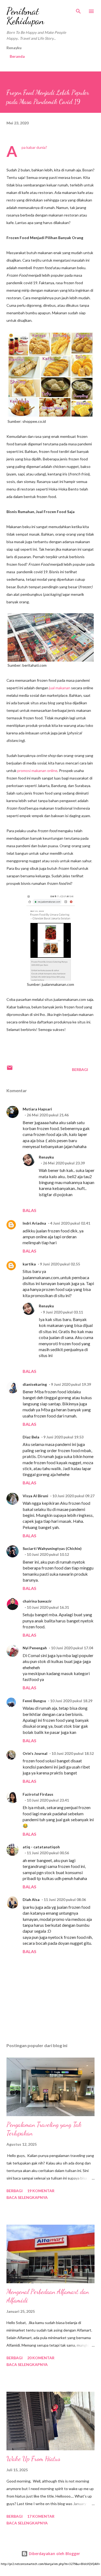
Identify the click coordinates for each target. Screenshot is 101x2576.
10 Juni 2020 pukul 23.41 (48, 1800)
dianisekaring (35, 1384)
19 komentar (41, 2191)
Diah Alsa (31, 1899)
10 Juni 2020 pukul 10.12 (48, 1554)
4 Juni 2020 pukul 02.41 (70, 1223)
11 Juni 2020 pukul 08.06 (65, 1899)
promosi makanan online (37, 771)
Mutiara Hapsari (37, 1109)
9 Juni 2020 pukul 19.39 (71, 1384)
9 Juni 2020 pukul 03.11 (63, 1312)
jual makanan (60, 688)
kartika (29, 1264)
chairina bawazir (37, 1601)
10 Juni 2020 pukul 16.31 (48, 1607)
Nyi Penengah (35, 1648)
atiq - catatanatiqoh (41, 1847)
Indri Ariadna (34, 1223)
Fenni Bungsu (34, 1701)
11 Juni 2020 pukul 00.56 (48, 1853)
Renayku (46, 1157)
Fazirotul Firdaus (38, 1794)
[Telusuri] (78, 10)
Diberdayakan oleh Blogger (54, 2554)
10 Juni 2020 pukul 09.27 (73, 1496)
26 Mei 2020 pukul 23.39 (64, 1163)
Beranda (17, 56)
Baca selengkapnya (27, 2197)
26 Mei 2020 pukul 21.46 (48, 1115)
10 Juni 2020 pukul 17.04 (72, 1648)
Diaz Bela (31, 1437)
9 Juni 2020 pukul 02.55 (60, 1264)
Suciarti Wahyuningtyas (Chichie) (52, 1548)
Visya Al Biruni (35, 1496)
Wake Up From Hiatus (33, 2459)
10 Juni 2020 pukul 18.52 (73, 1753)
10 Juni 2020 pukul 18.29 (71, 1701)
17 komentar (41, 2516)
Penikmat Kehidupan (25, 16)
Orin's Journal (35, 1753)
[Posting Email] (10, 1069)
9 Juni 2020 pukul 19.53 (63, 1437)
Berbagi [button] (80, 1069)
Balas (29, 1210)
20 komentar (41, 2358)
